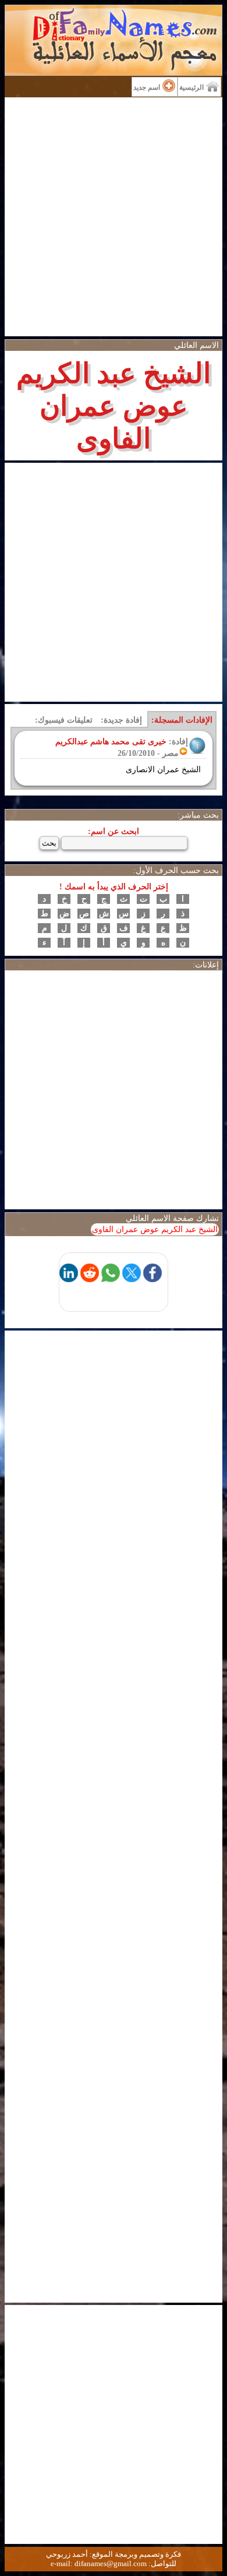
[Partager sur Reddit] (90, 1279)
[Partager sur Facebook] (152, 1279)
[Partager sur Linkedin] (69, 1279)
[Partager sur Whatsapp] (111, 1279)
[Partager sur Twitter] (132, 1279)
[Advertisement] (114, 217)
